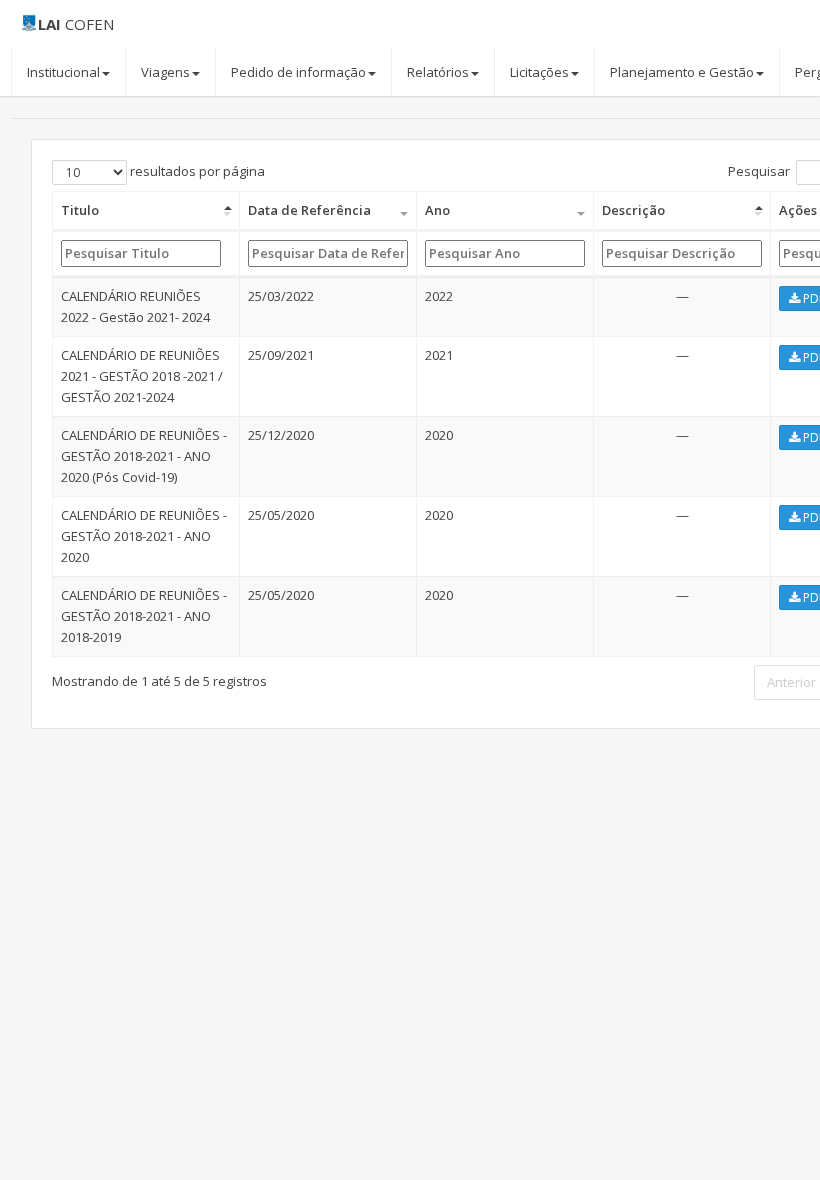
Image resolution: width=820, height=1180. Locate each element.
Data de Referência (309, 210)
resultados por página (196, 171)
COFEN (76, 24)
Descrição (633, 210)
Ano (437, 210)
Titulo (80, 210)
